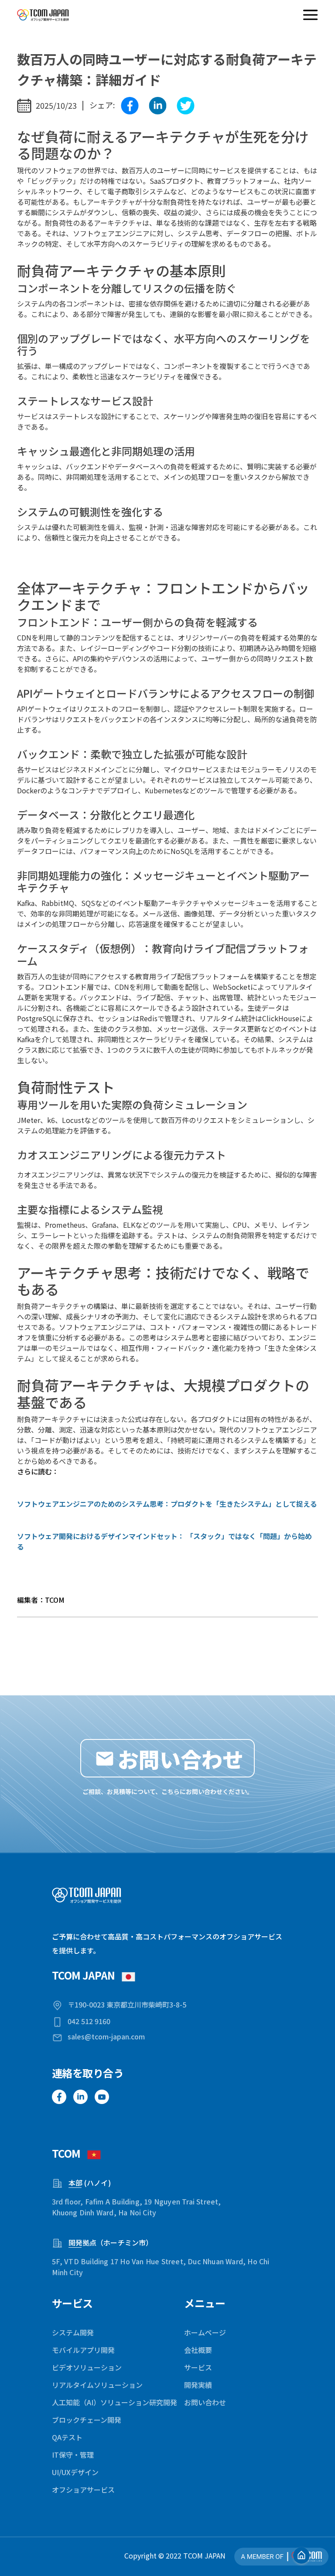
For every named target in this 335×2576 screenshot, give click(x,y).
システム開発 (73, 2332)
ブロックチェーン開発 (87, 2420)
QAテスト (67, 2437)
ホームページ (205, 2332)
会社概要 (198, 2350)
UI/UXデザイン (75, 2472)
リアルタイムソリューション (97, 2385)
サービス (198, 2367)
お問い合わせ (205, 2402)
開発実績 (198, 2385)
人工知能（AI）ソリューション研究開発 (115, 2402)
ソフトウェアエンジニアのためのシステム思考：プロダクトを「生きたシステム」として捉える (167, 1504)
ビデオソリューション (87, 2367)
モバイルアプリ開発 (83, 2350)
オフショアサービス (83, 2490)
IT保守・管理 (73, 2455)
